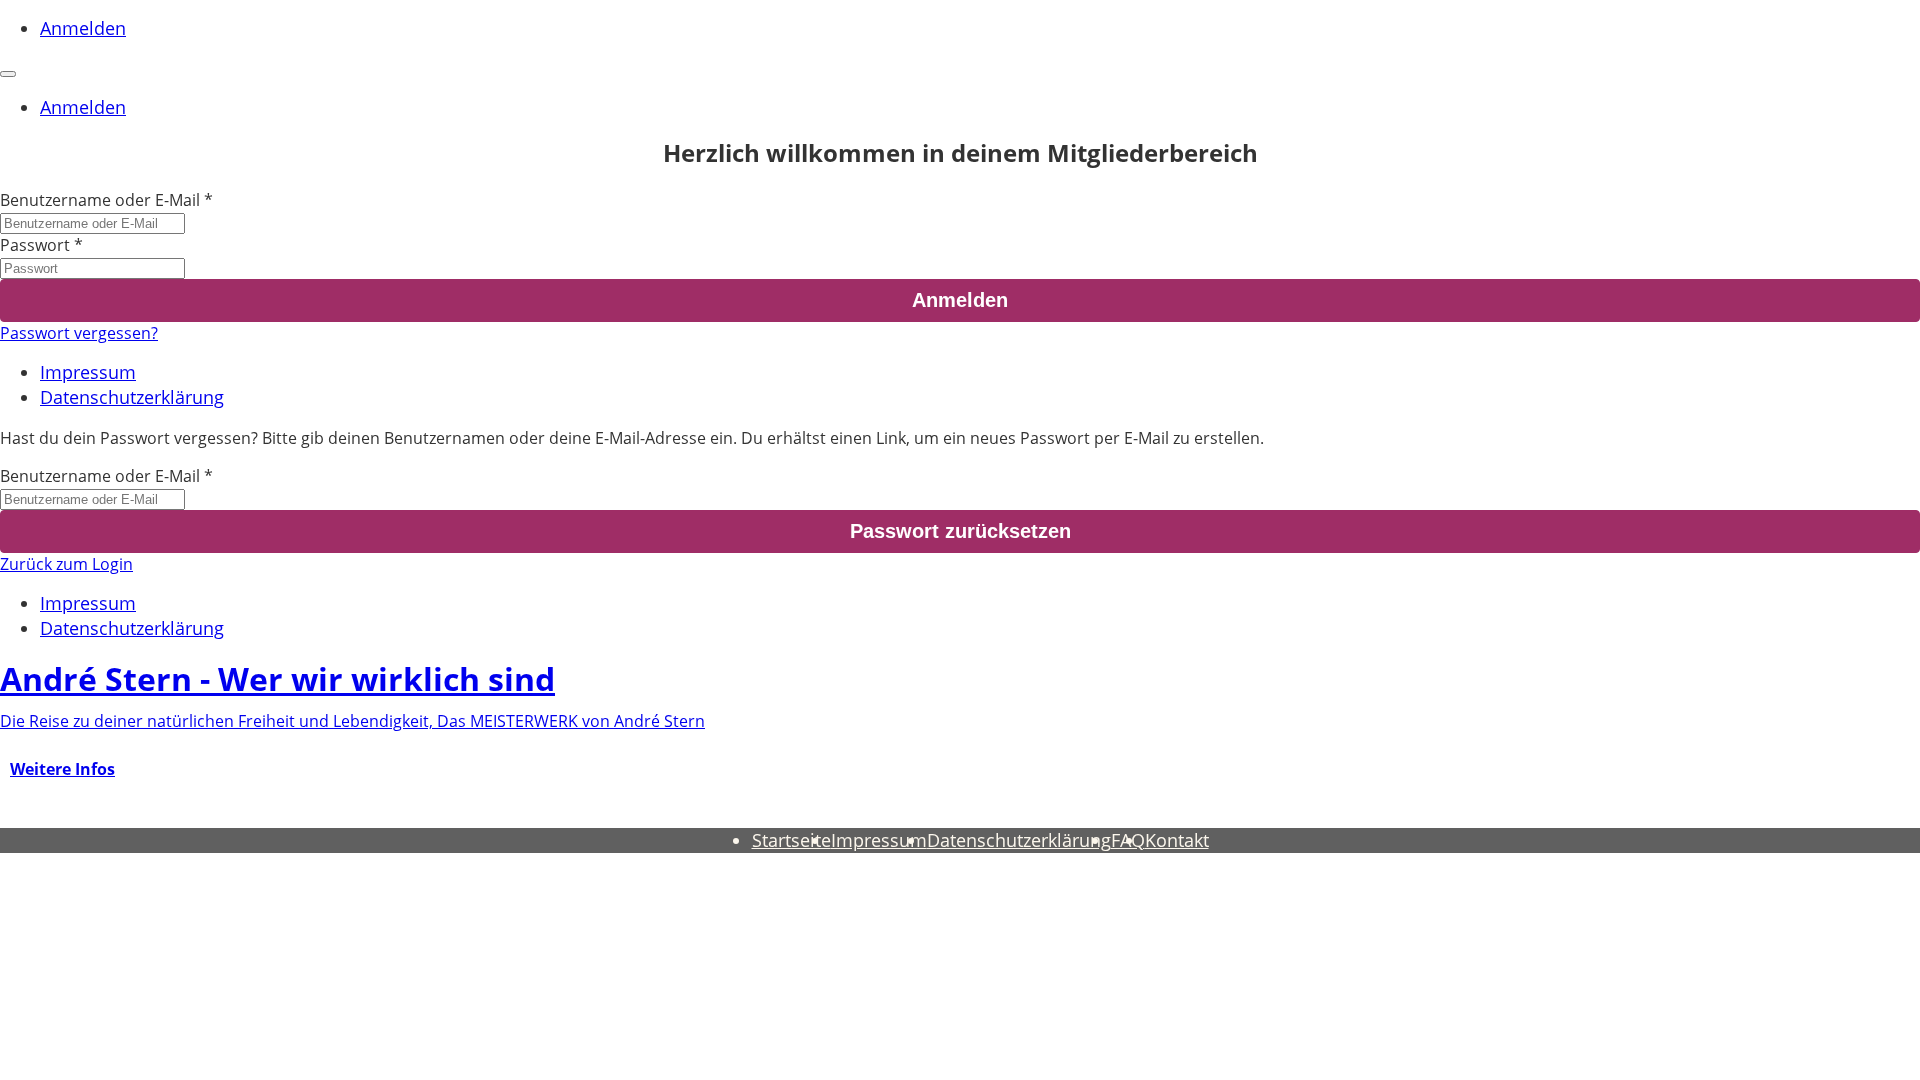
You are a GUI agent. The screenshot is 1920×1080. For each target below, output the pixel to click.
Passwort (35, 245)
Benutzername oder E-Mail (100, 200)
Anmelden (83, 28)
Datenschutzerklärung (132, 397)
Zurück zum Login (66, 564)
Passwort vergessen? (79, 333)
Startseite (791, 840)
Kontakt (1177, 840)
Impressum (88, 372)
